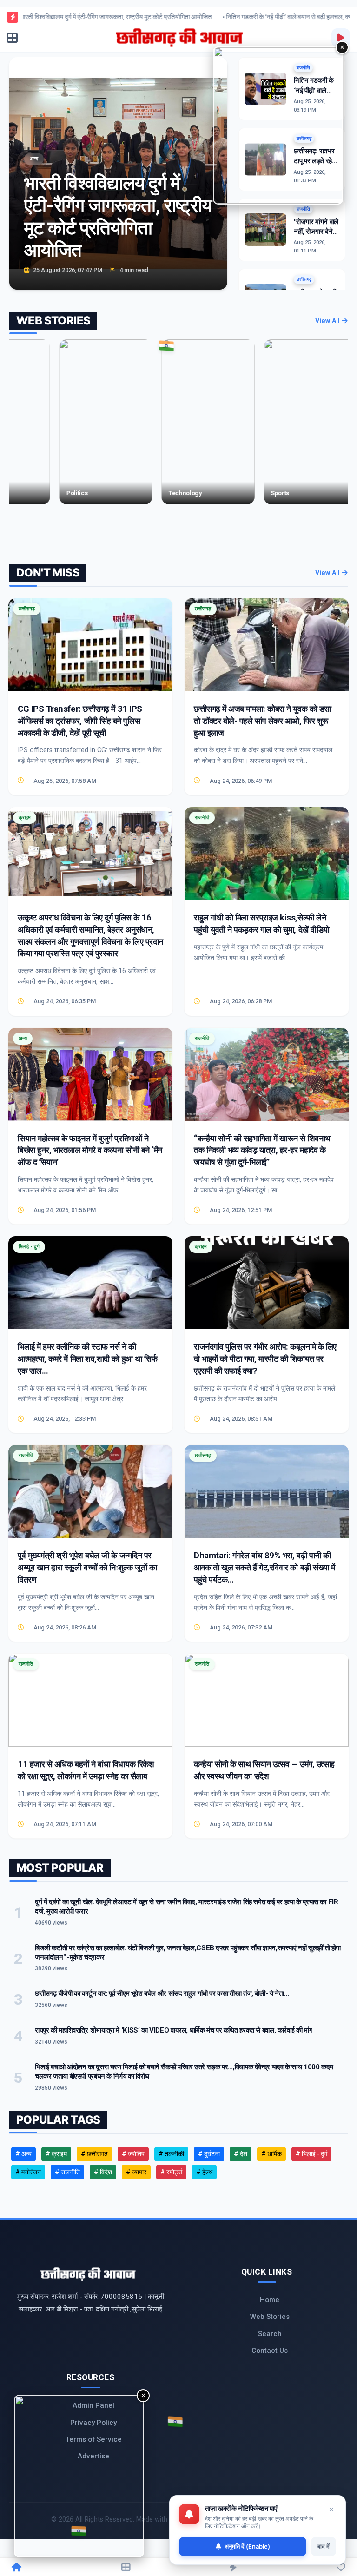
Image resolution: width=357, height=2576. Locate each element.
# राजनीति (67, 2172)
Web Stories (270, 2317)
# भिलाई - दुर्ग (311, 2154)
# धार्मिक (271, 2154)
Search (270, 2334)
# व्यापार (136, 2172)
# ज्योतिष (133, 2154)
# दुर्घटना (209, 2154)
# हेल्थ (204, 2172)
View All (328, 321)
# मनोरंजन (28, 2172)
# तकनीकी (171, 2154)
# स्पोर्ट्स (171, 2172)
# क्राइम (56, 2154)
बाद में (324, 2546)
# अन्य (23, 2154)
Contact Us (270, 2351)
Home (270, 2300)
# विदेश (103, 2172)
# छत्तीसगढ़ (94, 2154)
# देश (241, 2154)
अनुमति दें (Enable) (247, 2546)
